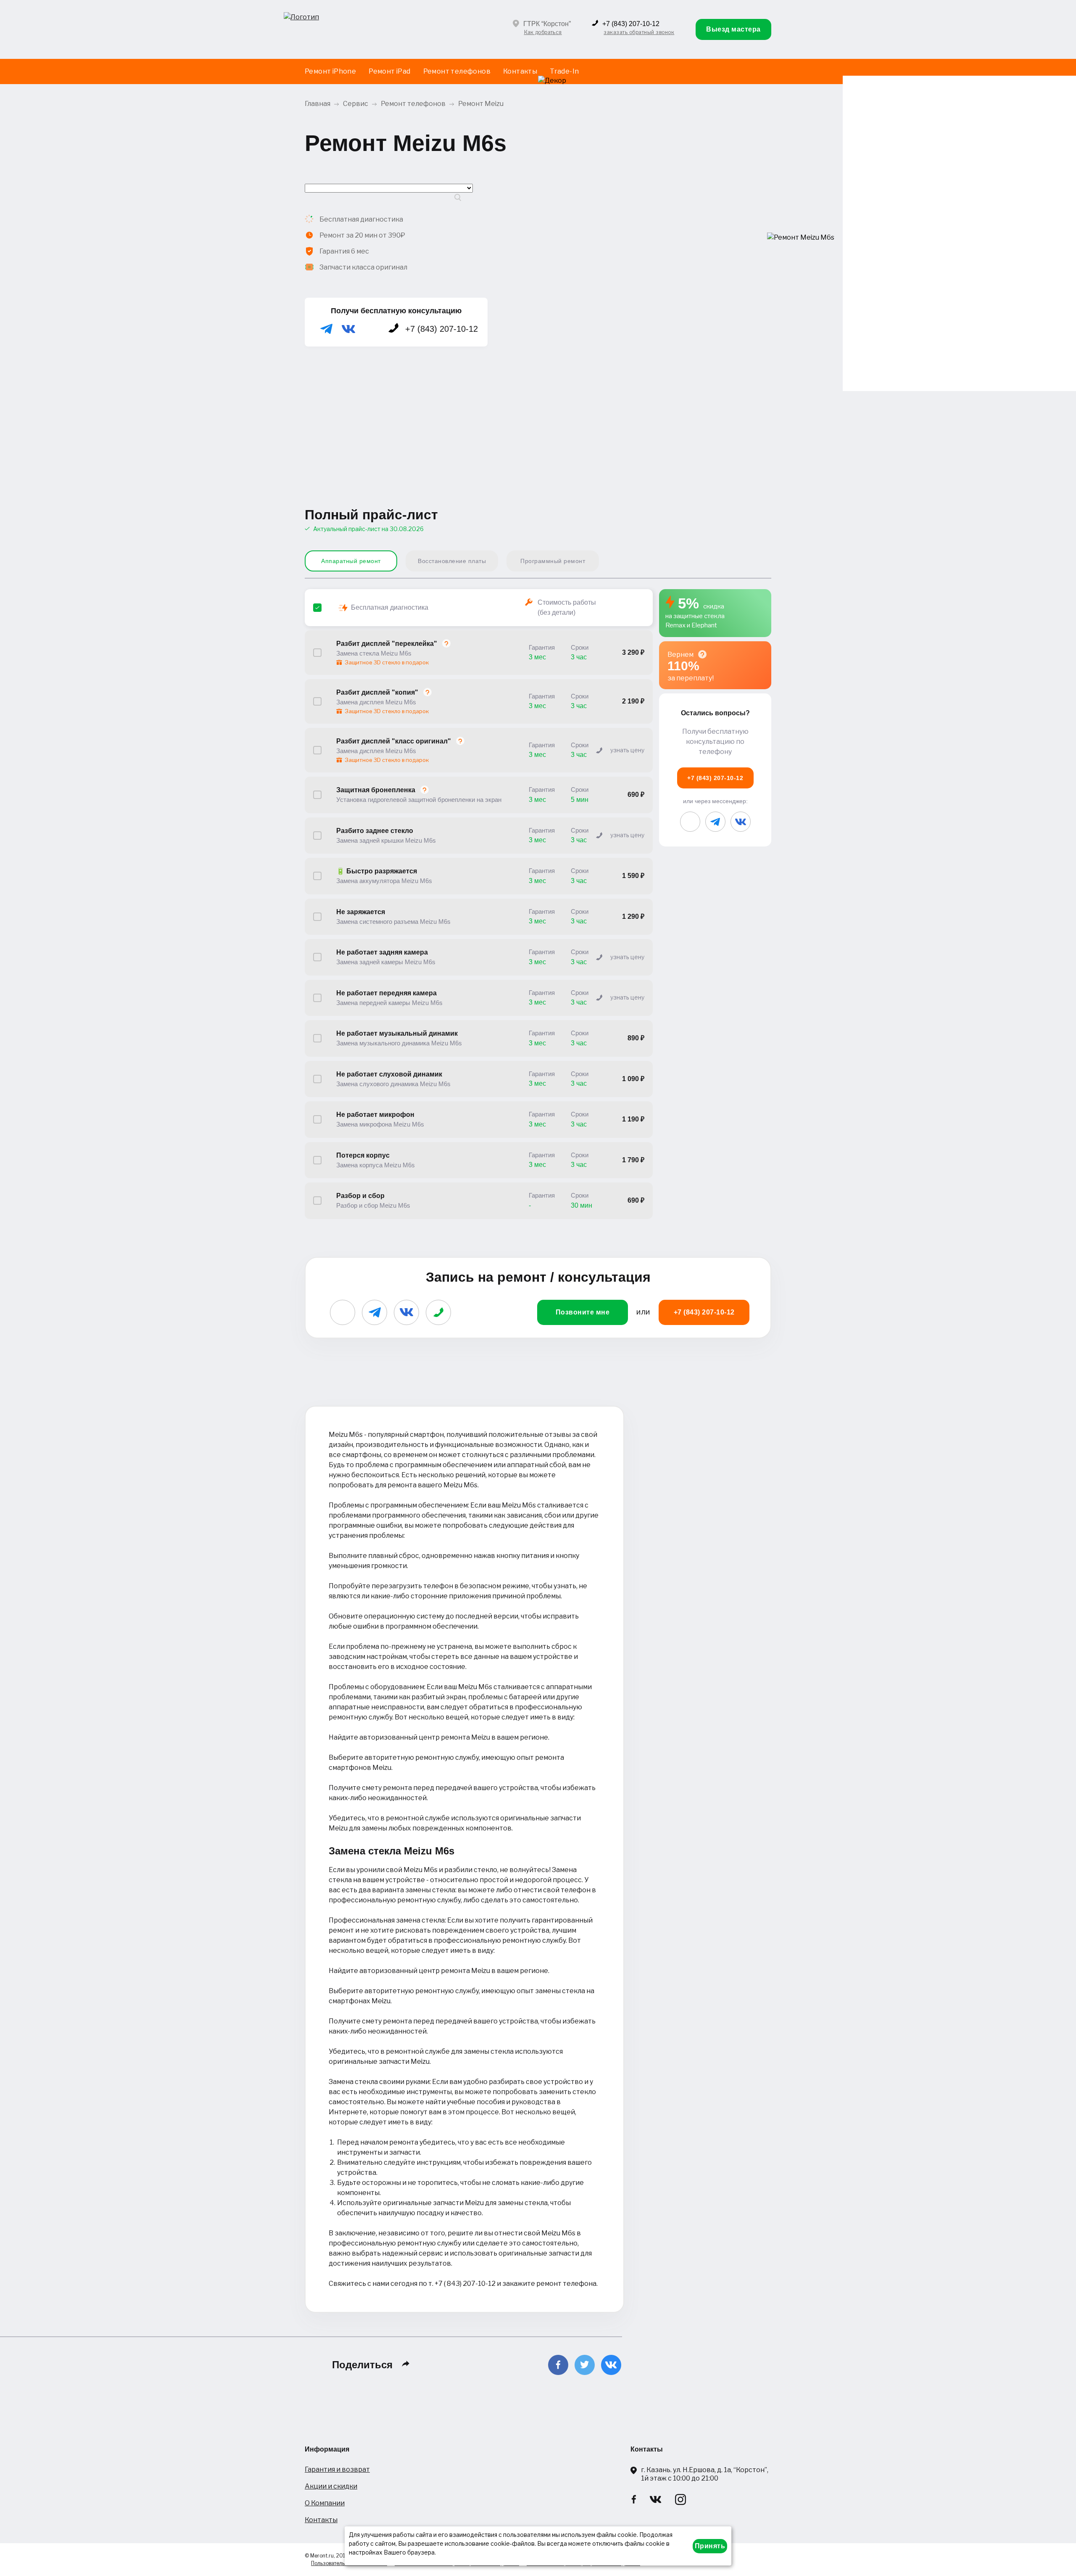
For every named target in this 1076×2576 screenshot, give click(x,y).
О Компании (325, 2503)
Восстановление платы (452, 561)
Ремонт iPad (389, 71)
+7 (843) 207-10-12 (631, 24)
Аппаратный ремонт (351, 561)
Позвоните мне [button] (583, 1312)
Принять (710, 2546)
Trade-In (564, 71)
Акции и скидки (331, 2486)
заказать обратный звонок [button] (639, 32)
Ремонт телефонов (457, 71)
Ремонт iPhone (330, 71)
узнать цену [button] (627, 750)
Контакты (520, 71)
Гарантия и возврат (337, 2469)
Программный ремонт (553, 561)
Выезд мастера (733, 29)
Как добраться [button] (543, 32)
